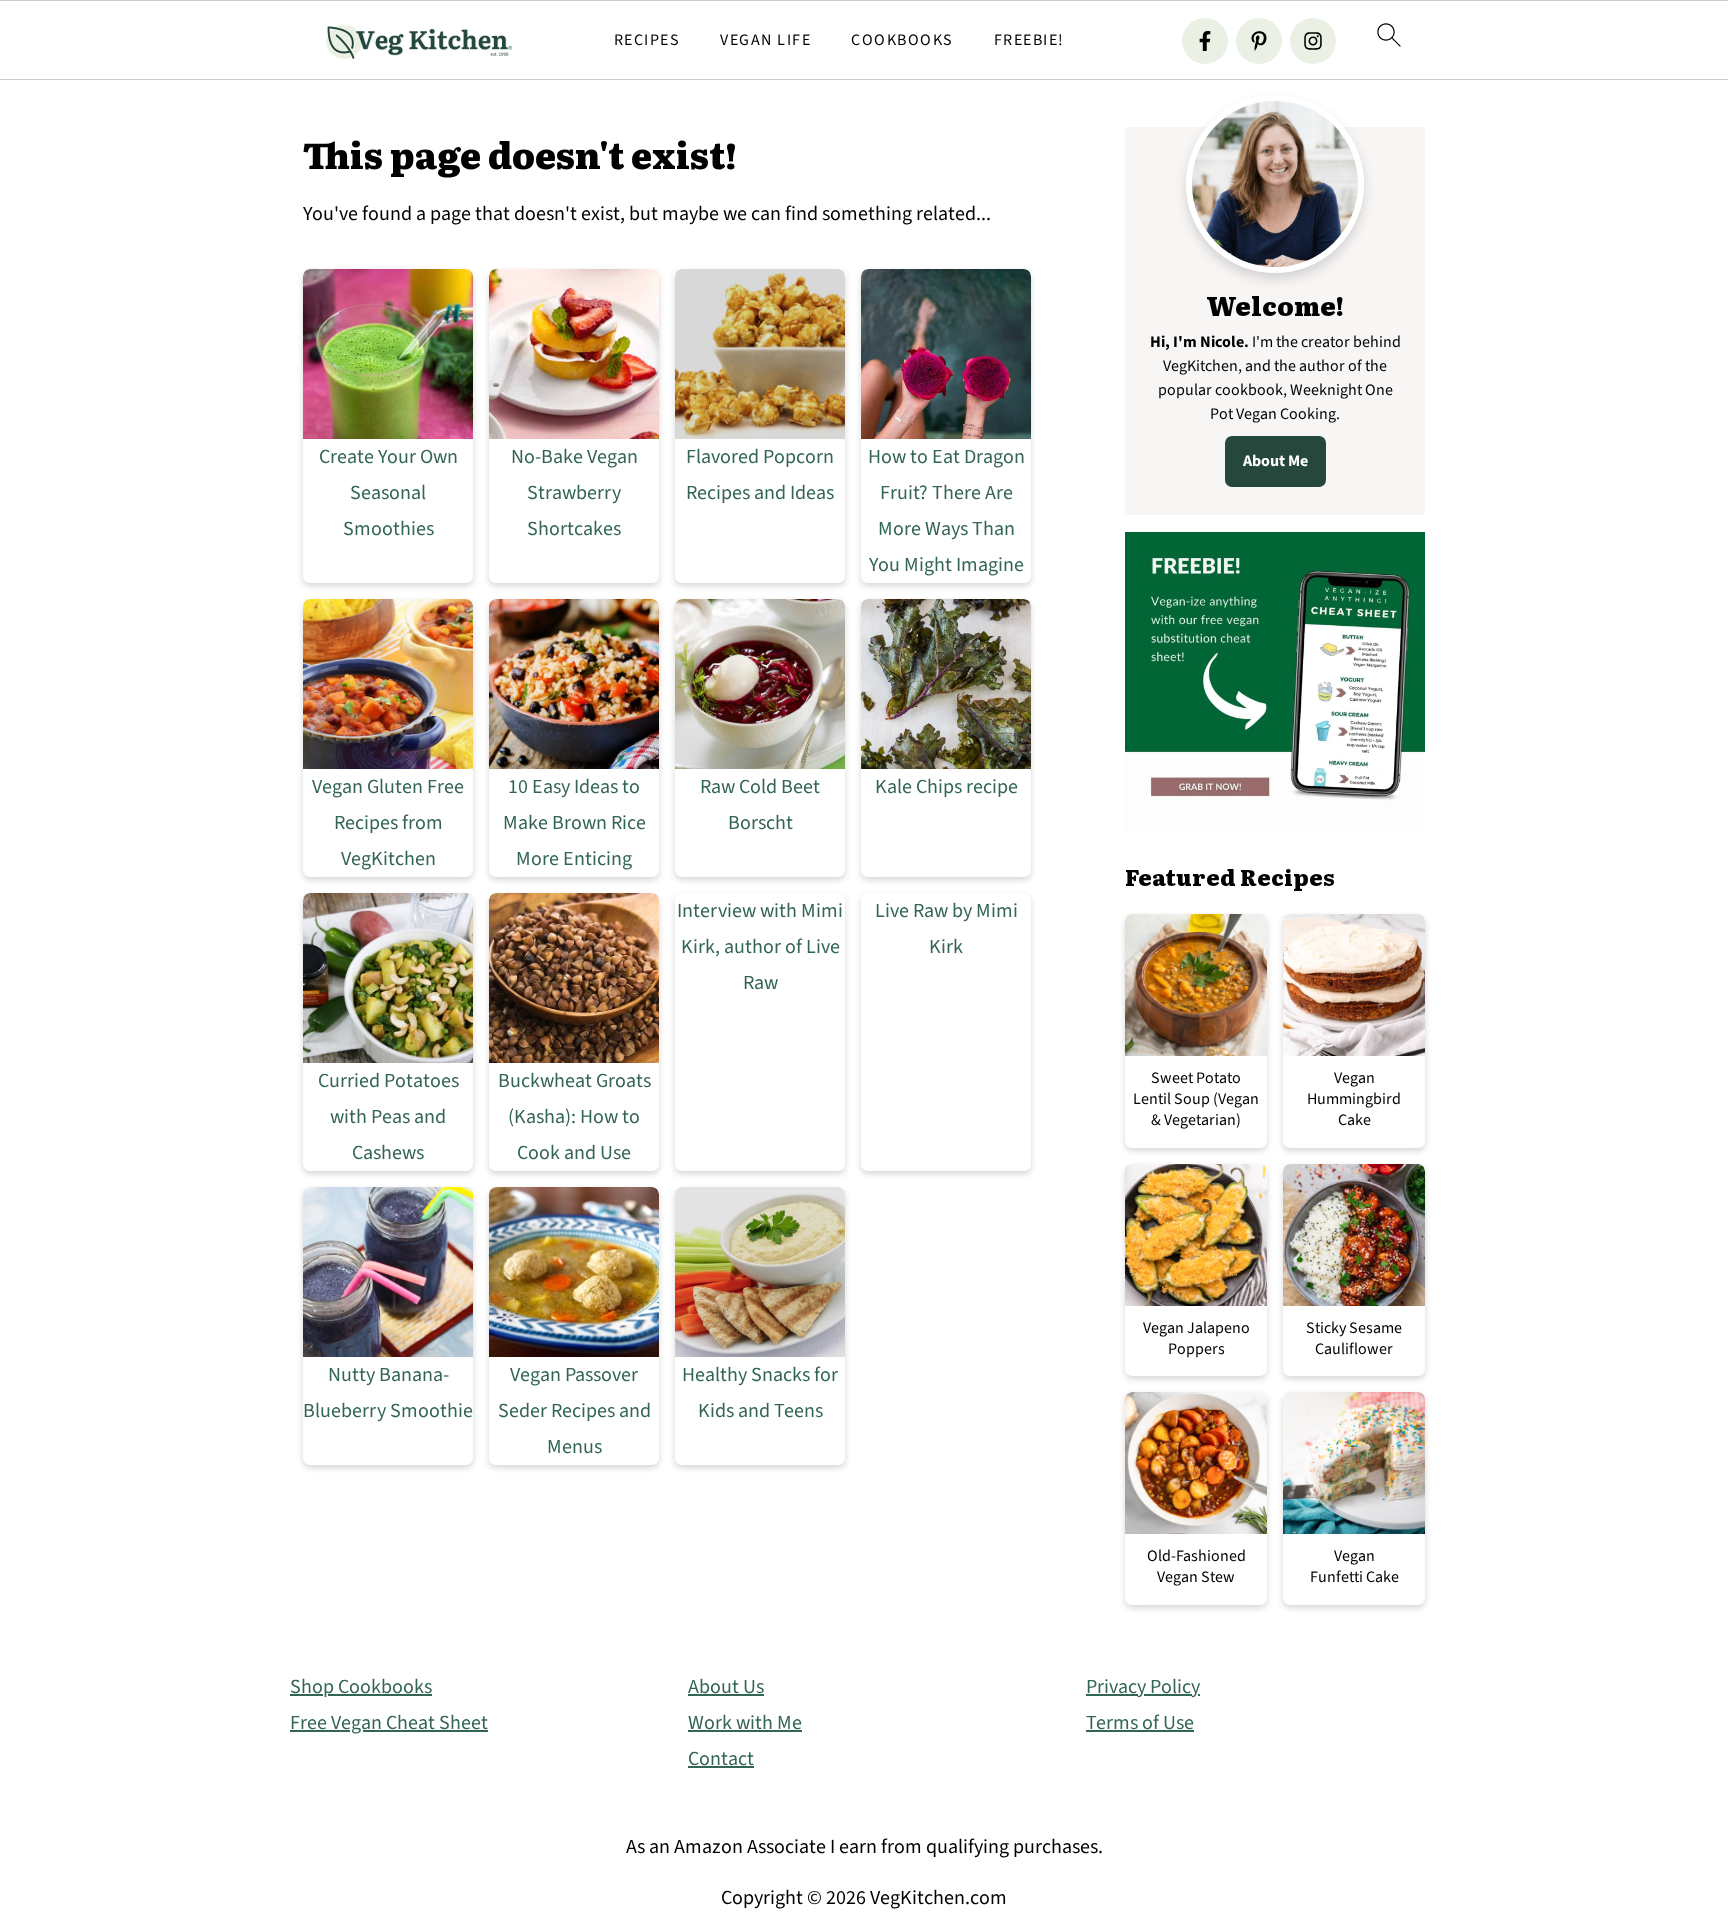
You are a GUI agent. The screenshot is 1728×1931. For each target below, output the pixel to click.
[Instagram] (1313, 41)
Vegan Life (765, 40)
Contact (721, 1759)
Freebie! (1029, 40)
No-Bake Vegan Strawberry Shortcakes (574, 493)
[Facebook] (1205, 41)
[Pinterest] (1259, 41)
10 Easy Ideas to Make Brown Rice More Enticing (574, 823)
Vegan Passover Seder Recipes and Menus (574, 1411)
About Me (1275, 461)
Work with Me (745, 1723)
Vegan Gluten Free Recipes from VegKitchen (388, 823)
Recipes (647, 40)
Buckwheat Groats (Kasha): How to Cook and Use (574, 1117)
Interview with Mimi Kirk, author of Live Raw (760, 947)
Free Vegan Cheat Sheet (389, 1723)
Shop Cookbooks (361, 1687)
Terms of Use (1140, 1723)
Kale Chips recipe (946, 787)
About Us (726, 1687)
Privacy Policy (1143, 1687)
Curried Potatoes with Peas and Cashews (388, 1117)
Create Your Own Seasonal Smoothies (388, 493)
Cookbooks (902, 40)
